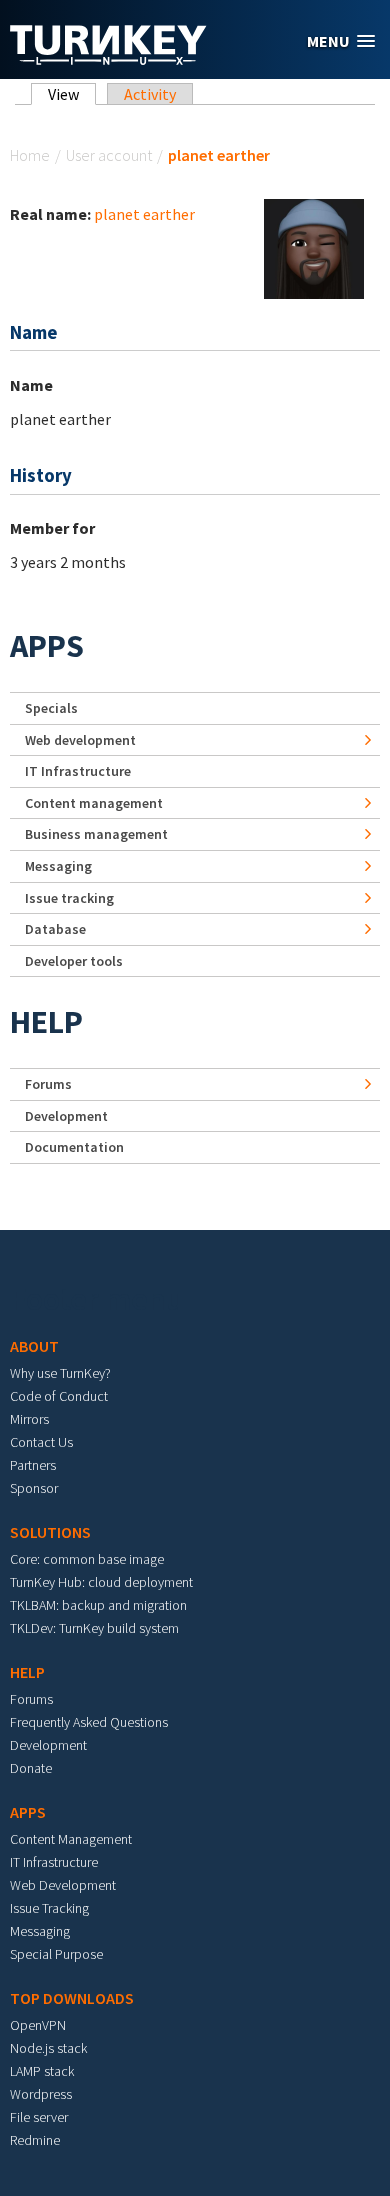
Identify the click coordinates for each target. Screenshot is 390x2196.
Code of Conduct (59, 1396)
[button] (341, 41)
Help (46, 1022)
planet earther (144, 214)
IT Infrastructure (78, 771)
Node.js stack (48, 2048)
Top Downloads (72, 1998)
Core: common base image (87, 1559)
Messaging (58, 866)
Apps (47, 646)
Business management (96, 834)
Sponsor (34, 1488)
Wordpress (41, 2094)
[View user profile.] (314, 247)
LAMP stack (42, 2071)
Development (66, 1116)
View (72, 94)
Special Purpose (56, 1954)
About (34, 1346)
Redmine (35, 2140)
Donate (31, 1768)
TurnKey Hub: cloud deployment (101, 1582)
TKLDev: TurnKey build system (94, 1628)
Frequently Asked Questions (89, 1722)
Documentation (74, 1147)
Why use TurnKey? (60, 1373)
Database (55, 929)
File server (39, 2117)
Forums (48, 1084)
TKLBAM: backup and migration (98, 1605)
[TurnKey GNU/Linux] (108, 59)
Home (30, 155)
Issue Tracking (49, 1908)
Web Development (63, 1885)
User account (109, 155)
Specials (51, 708)
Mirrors (29, 1419)
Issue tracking (69, 898)
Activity (150, 94)
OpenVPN (38, 2025)
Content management (94, 803)
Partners (33, 1465)
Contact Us (41, 1442)
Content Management (71, 1839)
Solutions (50, 1532)
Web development (80, 740)
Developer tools (74, 961)
